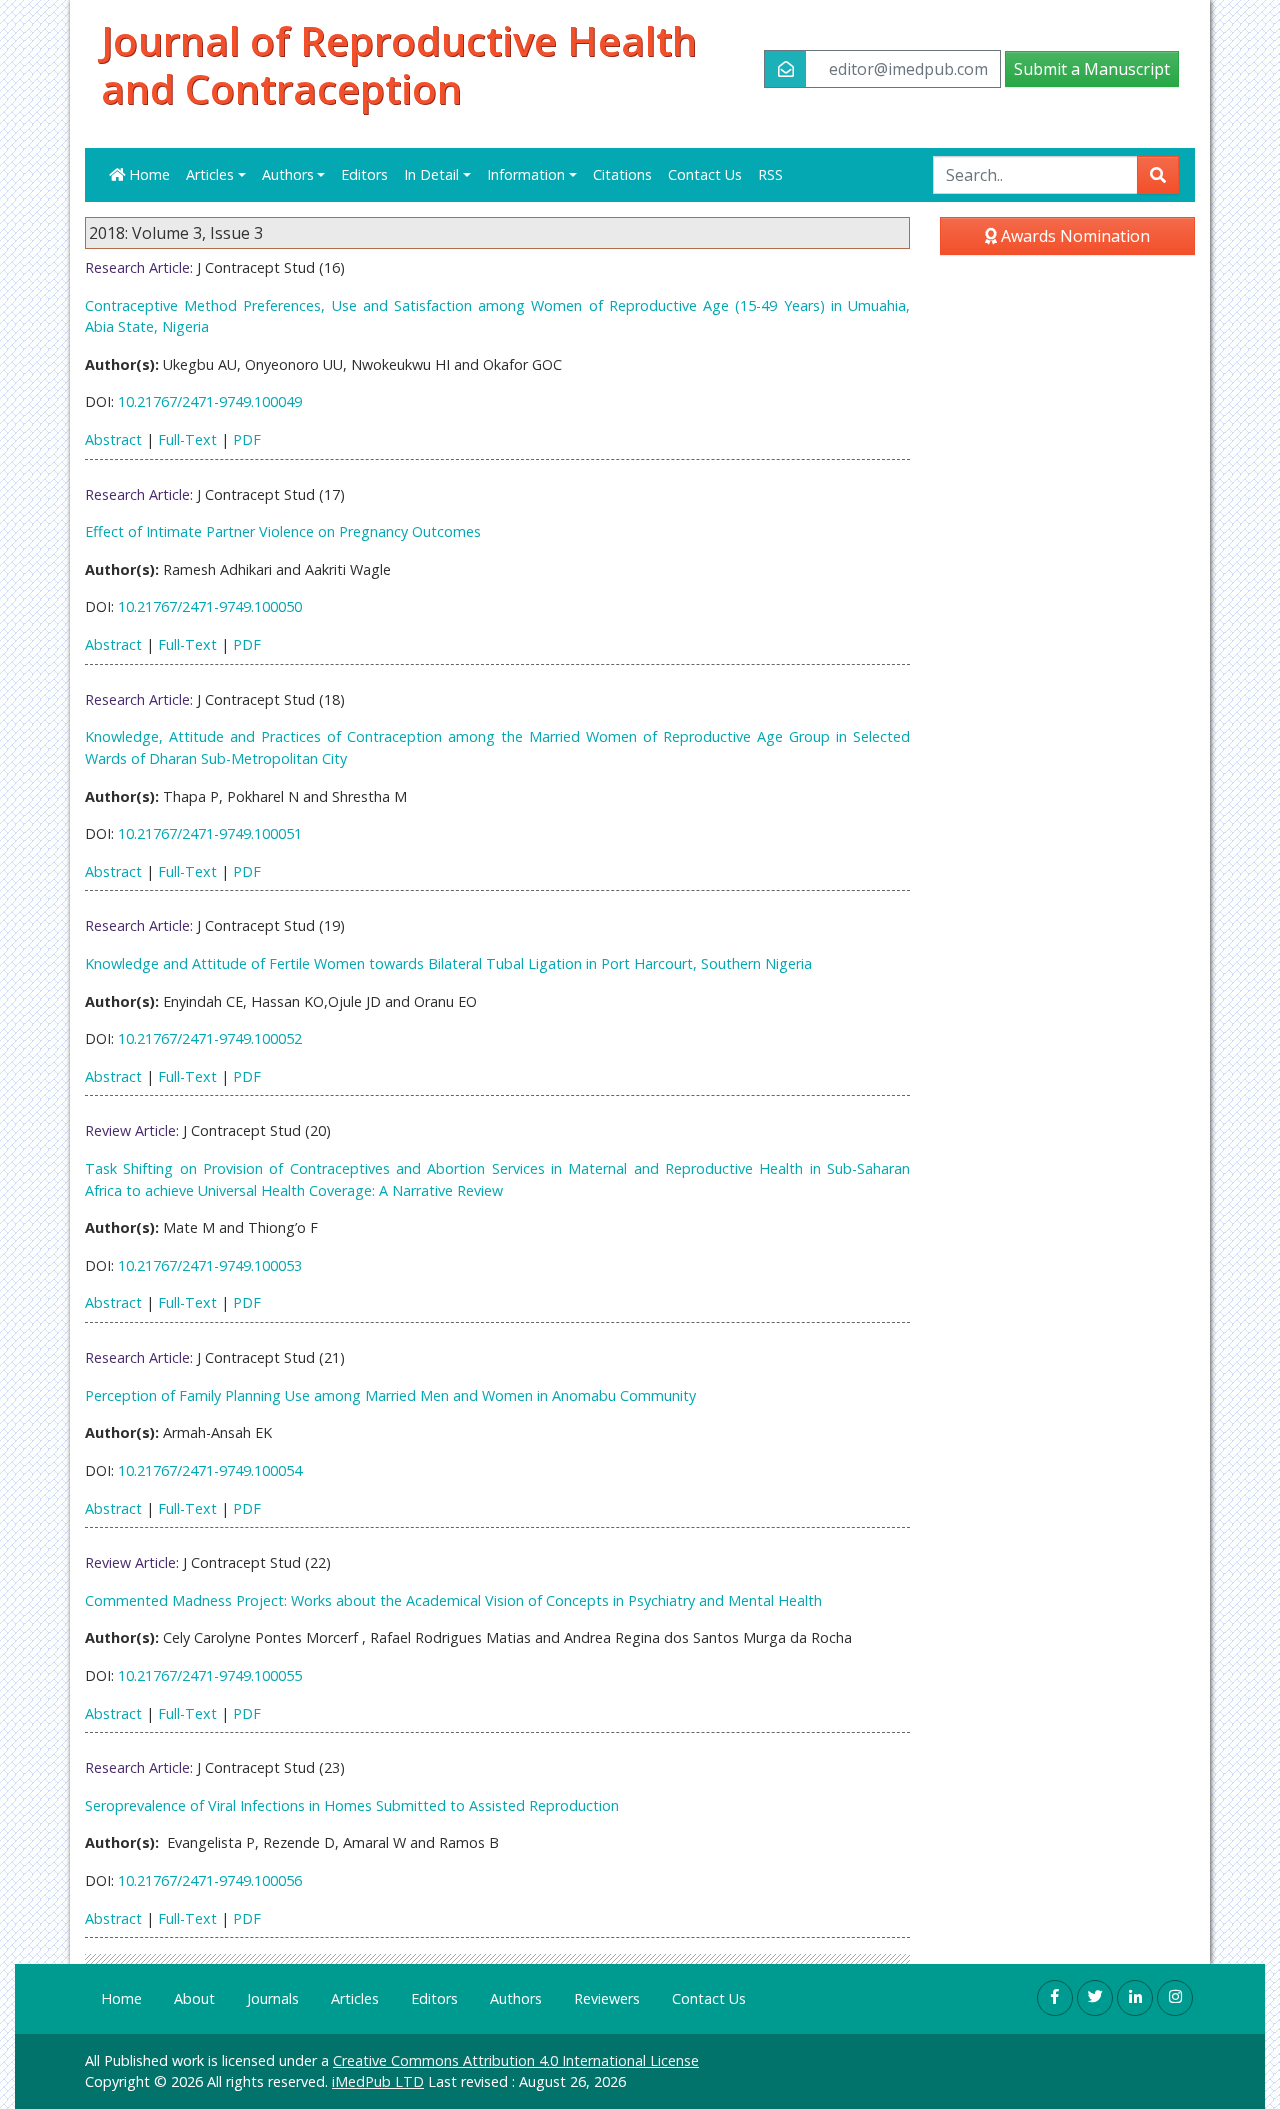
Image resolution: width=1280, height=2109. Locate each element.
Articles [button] (210, 174)
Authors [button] (288, 174)
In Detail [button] (431, 174)
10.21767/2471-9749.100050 (210, 606)
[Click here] (1055, 1998)
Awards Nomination (1073, 236)
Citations (622, 174)
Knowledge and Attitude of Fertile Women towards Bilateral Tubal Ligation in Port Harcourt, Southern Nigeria (448, 963)
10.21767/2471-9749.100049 (210, 401)
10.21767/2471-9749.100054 (210, 1470)
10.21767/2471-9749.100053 (210, 1265)
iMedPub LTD (378, 2081)
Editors (364, 174)
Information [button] (526, 174)
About (194, 1998)
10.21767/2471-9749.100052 (210, 1038)
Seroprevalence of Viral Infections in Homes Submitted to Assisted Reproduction (352, 1805)
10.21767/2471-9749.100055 (210, 1675)
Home (147, 174)
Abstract (113, 439)
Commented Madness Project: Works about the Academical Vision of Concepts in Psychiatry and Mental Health (453, 1600)
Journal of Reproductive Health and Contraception (399, 65)
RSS (770, 174)
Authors (516, 1998)
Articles (355, 1998)
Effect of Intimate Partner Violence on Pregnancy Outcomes (283, 531)
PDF (247, 439)
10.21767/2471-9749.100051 (210, 833)
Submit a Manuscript (1092, 69)
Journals (273, 1998)
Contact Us (705, 174)
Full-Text (187, 439)
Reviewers (607, 1998)
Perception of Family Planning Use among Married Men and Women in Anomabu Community (390, 1395)
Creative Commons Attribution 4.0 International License (516, 2060)
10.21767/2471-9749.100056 (210, 1880)
